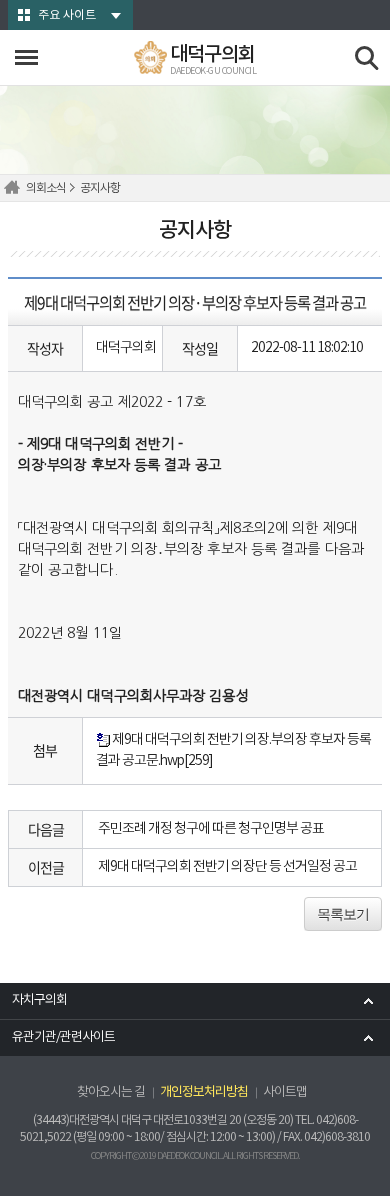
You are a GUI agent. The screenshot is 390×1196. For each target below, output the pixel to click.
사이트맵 (285, 1092)
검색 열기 (367, 58)
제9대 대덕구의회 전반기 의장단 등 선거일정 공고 (227, 867)
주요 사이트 (67, 15)
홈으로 (15, 188)
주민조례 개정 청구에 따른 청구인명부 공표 (211, 829)
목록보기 (343, 914)
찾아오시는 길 (111, 1092)
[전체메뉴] (26, 57)
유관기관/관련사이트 (63, 1037)
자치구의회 (39, 1000)
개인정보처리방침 (204, 1092)
